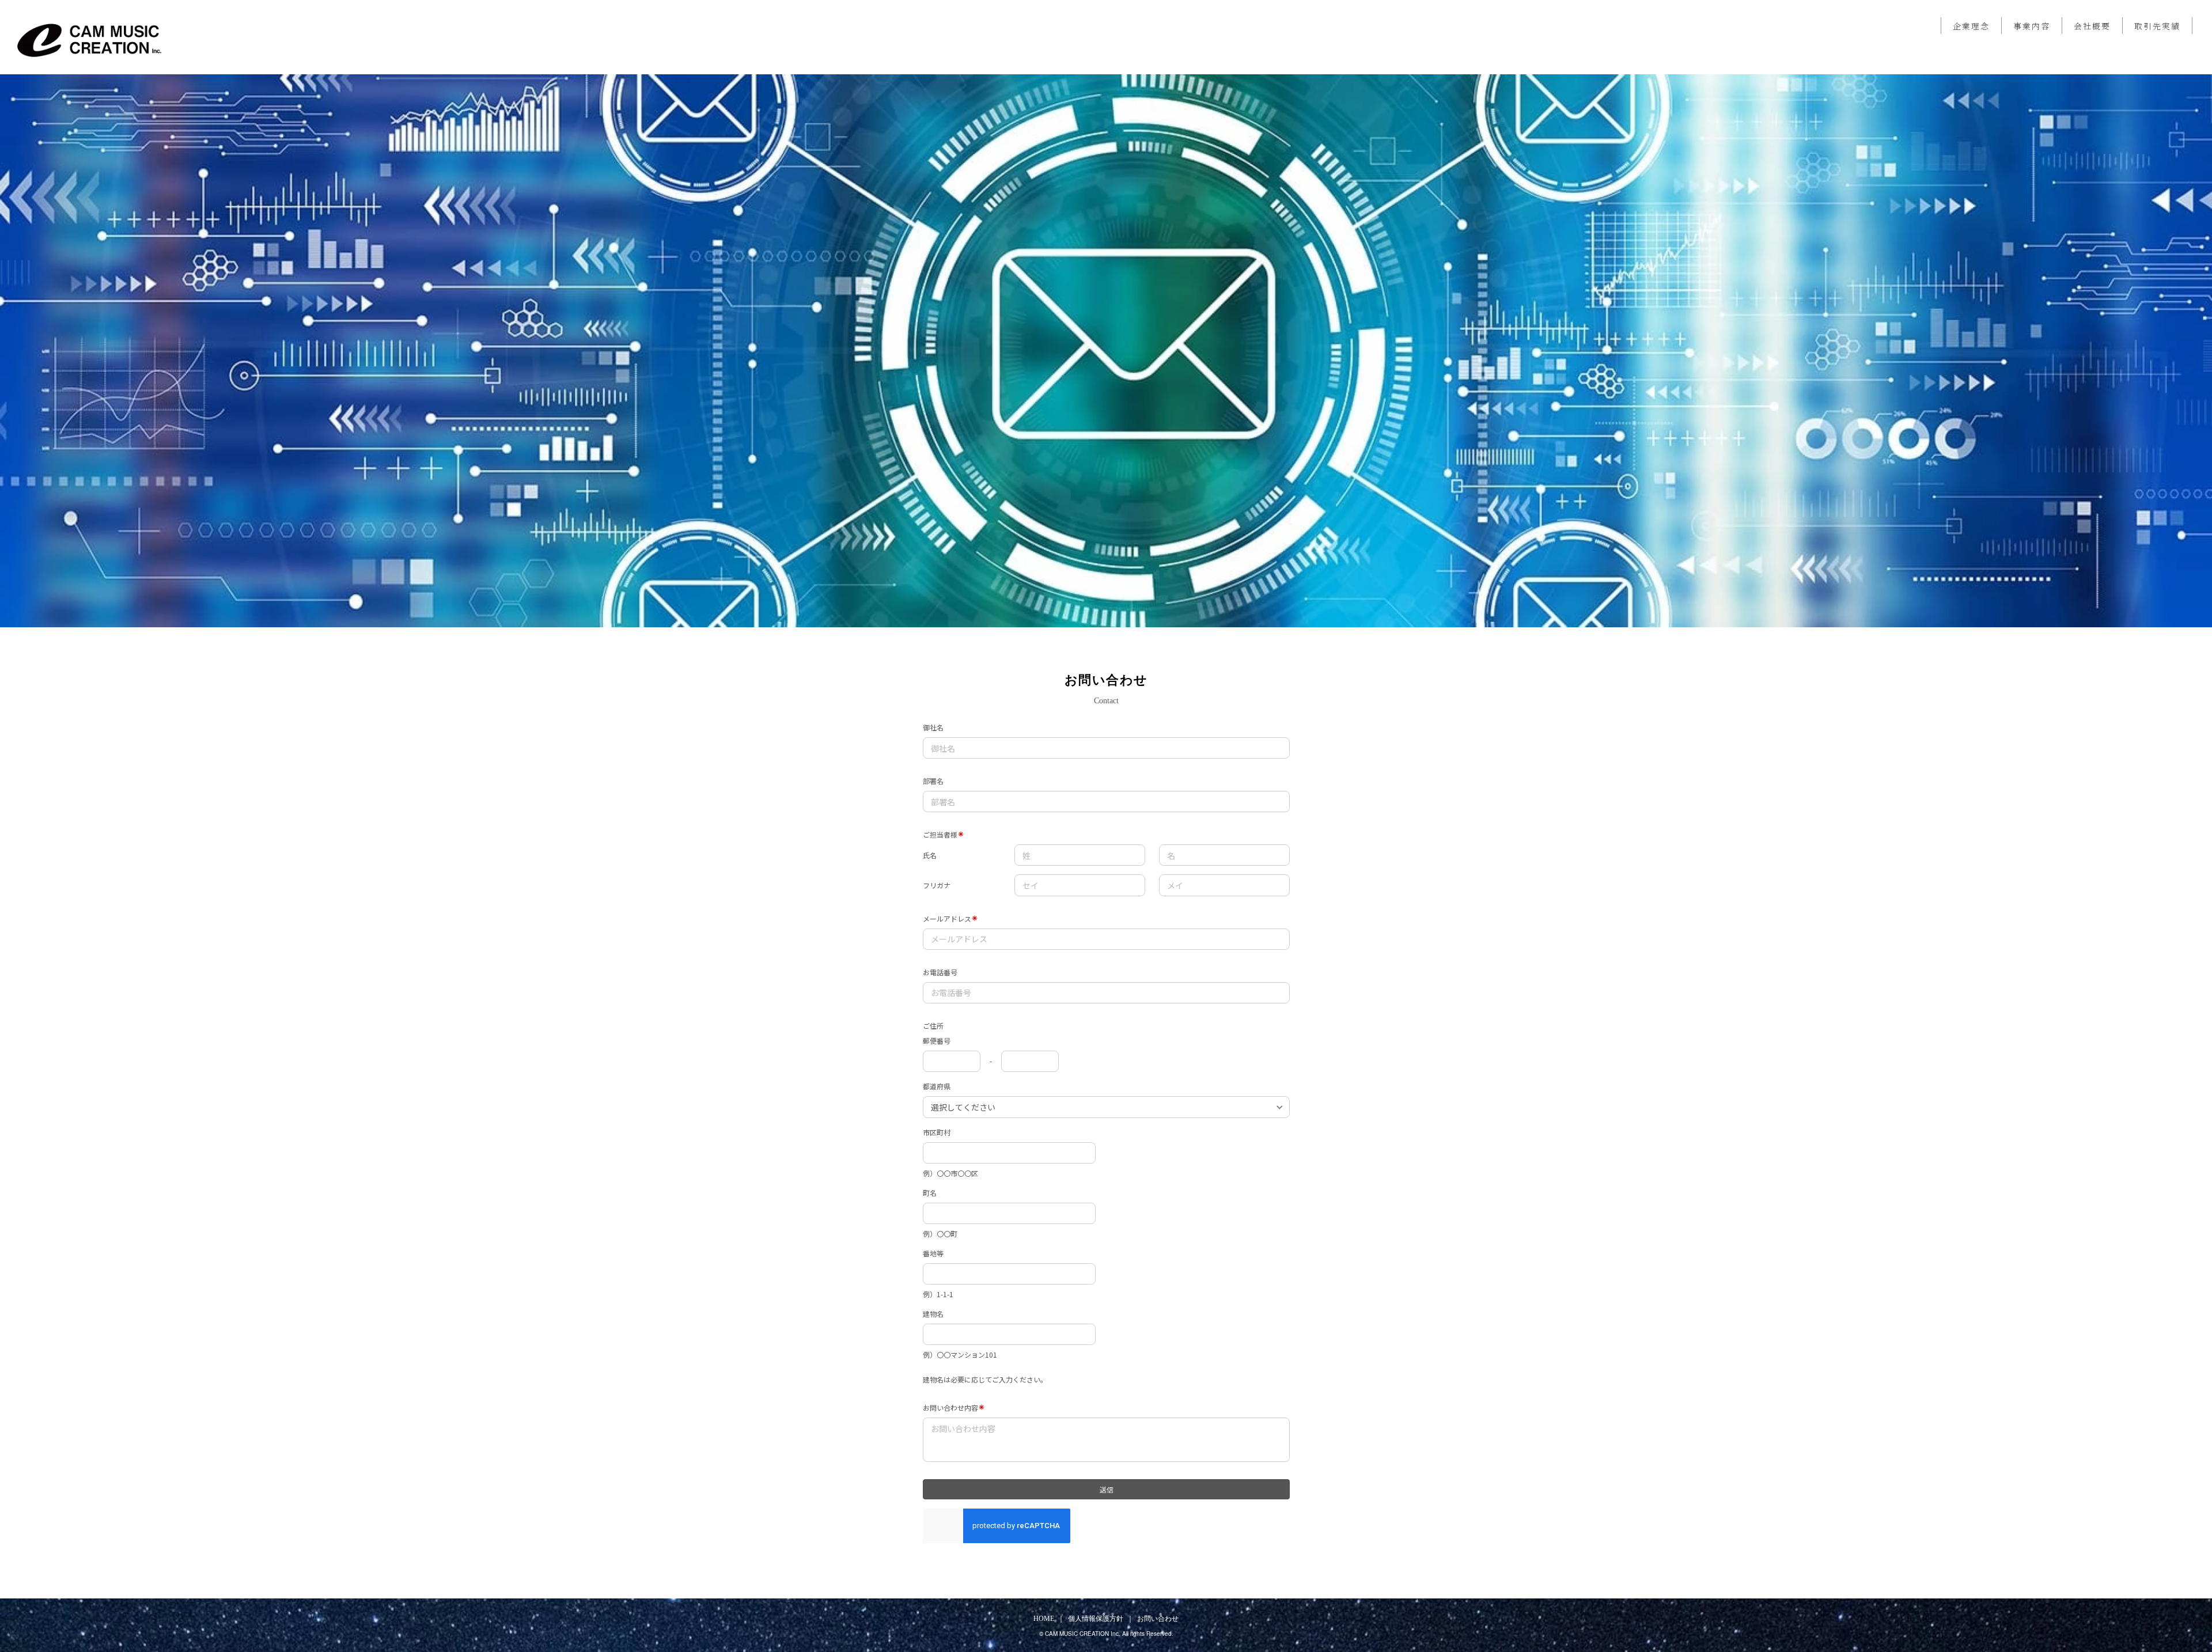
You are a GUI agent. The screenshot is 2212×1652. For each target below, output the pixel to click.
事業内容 (2032, 26)
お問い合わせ (1158, 1619)
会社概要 (2092, 26)
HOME (1044, 1619)
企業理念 (1971, 26)
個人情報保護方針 (1096, 1619)
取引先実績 (2157, 26)
